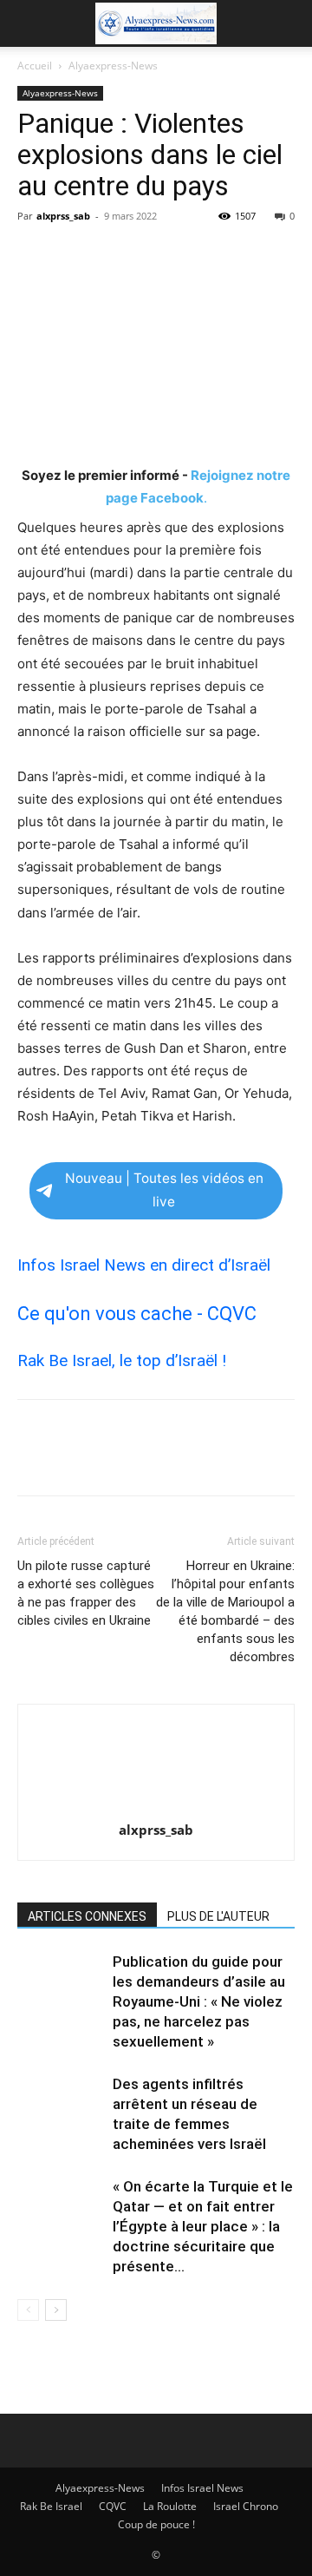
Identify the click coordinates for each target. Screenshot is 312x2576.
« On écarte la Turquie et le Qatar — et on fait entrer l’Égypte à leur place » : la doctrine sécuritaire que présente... (203, 2226)
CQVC (113, 2506)
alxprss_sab (63, 216)
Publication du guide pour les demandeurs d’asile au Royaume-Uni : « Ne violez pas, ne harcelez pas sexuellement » (199, 2001)
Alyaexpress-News (113, 66)
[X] (75, 255)
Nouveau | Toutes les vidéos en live (164, 1190)
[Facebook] (35, 255)
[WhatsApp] (154, 255)
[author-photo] (156, 1806)
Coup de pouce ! (156, 2524)
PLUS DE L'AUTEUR (218, 1916)
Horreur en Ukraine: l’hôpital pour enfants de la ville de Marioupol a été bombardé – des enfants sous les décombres (225, 1611)
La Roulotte (170, 2506)
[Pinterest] (114, 255)
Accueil (35, 66)
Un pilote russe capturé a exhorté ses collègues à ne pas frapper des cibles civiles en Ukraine (86, 1593)
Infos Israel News (202, 2488)
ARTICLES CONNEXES (87, 1916)
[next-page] (56, 2310)
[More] (195, 255)
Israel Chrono (246, 2506)
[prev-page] (28, 2310)
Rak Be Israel (51, 2506)
